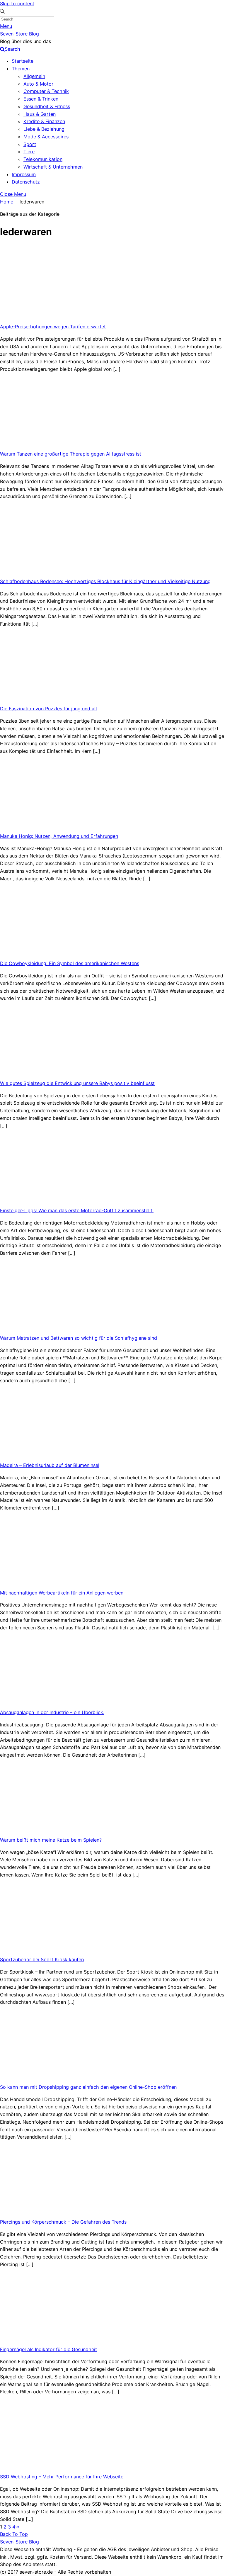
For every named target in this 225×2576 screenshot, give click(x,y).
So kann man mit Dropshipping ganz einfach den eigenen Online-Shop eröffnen (88, 2087)
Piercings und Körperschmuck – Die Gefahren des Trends (63, 2222)
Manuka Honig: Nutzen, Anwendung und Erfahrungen (59, 836)
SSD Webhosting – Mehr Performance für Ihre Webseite (62, 2477)
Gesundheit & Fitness (47, 106)
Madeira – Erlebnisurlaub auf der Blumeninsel (50, 1465)
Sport (30, 144)
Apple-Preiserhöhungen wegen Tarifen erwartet (53, 327)
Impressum (24, 174)
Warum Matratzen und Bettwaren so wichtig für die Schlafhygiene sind (79, 1338)
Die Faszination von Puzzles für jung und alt (49, 709)
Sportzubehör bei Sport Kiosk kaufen (42, 1959)
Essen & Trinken (41, 99)
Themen (21, 69)
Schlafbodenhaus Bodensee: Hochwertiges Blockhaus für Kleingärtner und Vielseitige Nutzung (105, 581)
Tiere (29, 152)
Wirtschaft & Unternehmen (53, 167)
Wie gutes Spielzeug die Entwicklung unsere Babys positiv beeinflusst (77, 1083)
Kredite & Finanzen (44, 121)
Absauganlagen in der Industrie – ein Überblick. (52, 1712)
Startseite (23, 61)
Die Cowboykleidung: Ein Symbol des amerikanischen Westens (70, 963)
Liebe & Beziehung (44, 129)
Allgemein (34, 76)
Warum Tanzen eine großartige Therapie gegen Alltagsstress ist (71, 454)
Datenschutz (26, 182)
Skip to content (17, 4)
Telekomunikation (43, 159)
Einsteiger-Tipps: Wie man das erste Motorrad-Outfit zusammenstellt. (77, 1210)
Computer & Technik (46, 91)
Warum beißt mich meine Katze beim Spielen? (51, 1840)
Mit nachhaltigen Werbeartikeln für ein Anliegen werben (62, 1593)
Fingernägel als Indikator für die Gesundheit (48, 2349)
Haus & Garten (40, 114)
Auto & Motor (38, 84)
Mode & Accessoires (46, 137)
